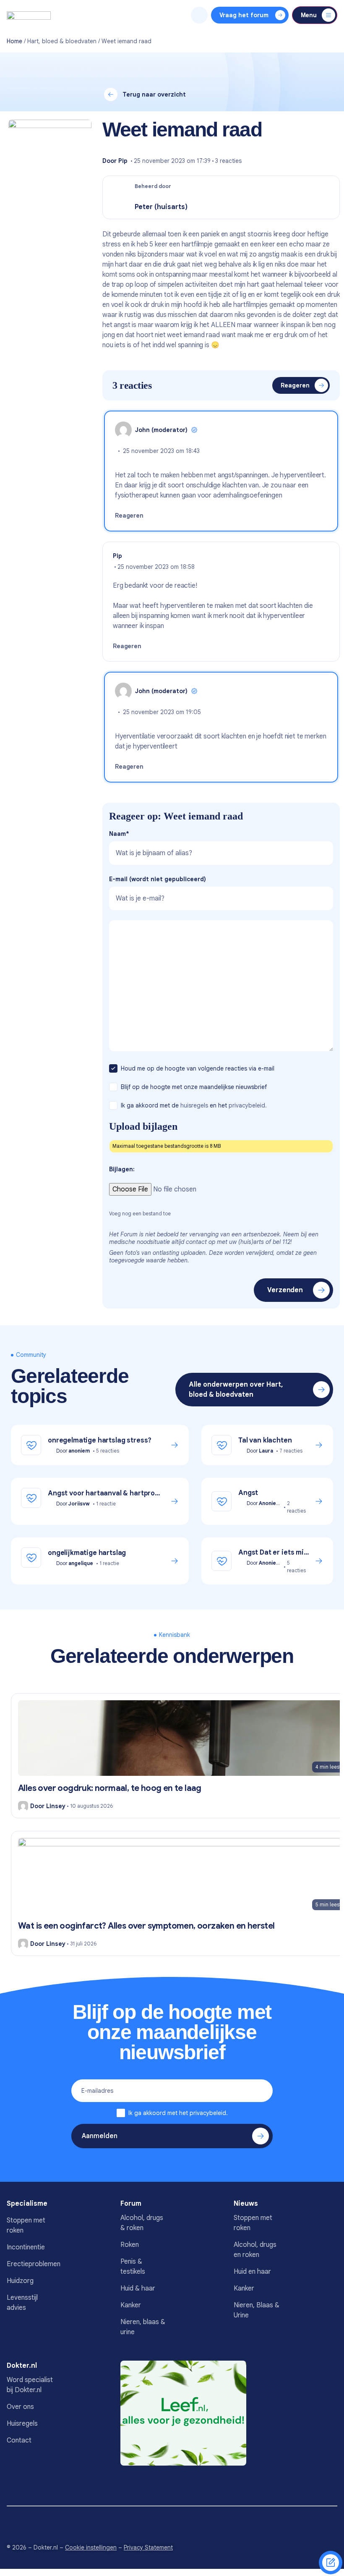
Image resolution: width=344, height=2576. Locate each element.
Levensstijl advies (22, 2303)
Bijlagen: (122, 1169)
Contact (19, 2440)
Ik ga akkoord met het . (178, 2113)
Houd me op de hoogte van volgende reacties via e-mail (198, 1068)
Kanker (131, 2305)
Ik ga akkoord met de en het (194, 1105)
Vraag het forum (244, 15)
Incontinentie (26, 2247)
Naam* (119, 834)
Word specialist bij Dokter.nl (30, 2385)
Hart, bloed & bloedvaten (62, 41)
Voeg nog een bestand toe (140, 1213)
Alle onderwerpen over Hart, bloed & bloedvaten (236, 1390)
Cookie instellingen (91, 2547)
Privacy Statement (148, 2547)
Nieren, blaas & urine (143, 2327)
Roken (130, 2245)
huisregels (194, 1105)
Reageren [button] (129, 516)
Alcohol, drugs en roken (255, 2250)
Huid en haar (252, 2272)
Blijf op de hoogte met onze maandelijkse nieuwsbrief (195, 1087)
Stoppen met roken (26, 2225)
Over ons (20, 2407)
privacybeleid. (248, 1105)
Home (14, 41)
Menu (309, 15)
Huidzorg (20, 2281)
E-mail (158, 879)
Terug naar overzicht (154, 94)
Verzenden (285, 1290)
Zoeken (199, 15)
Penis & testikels (133, 2267)
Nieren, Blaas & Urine (257, 2310)
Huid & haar (138, 2288)
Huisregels (22, 2424)
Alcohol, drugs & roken (142, 2223)
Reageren (295, 385)
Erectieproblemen (30, 2264)
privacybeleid (208, 2113)
